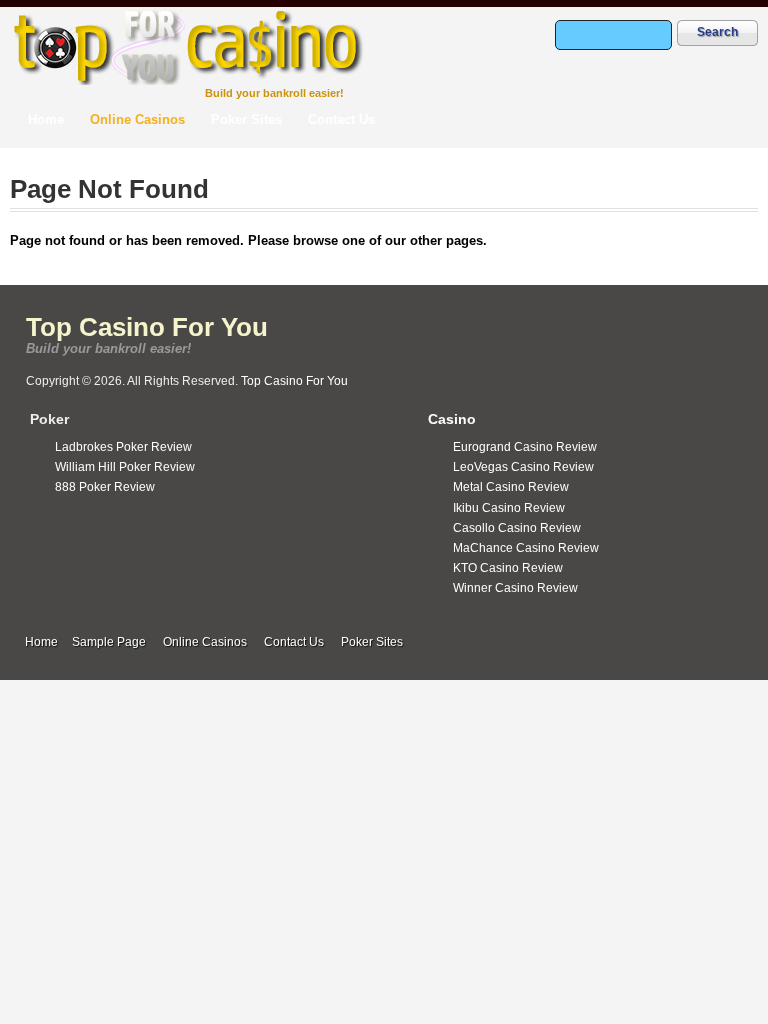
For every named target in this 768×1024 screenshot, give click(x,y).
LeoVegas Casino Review (523, 467)
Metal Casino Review (511, 487)
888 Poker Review (105, 487)
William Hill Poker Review (125, 467)
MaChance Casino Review (526, 548)
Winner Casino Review (515, 588)
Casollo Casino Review (517, 528)
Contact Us (341, 119)
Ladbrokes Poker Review (123, 447)
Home (46, 119)
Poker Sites (246, 119)
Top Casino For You (147, 327)
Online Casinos (137, 119)
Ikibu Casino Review (509, 508)
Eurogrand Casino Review (525, 447)
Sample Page (109, 642)
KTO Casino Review (508, 568)
